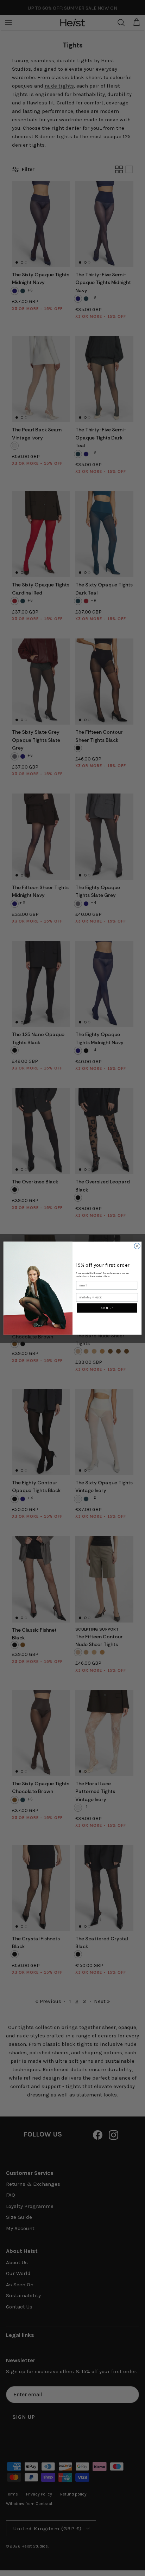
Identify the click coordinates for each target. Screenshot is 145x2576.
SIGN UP (107, 1308)
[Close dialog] (137, 1246)
